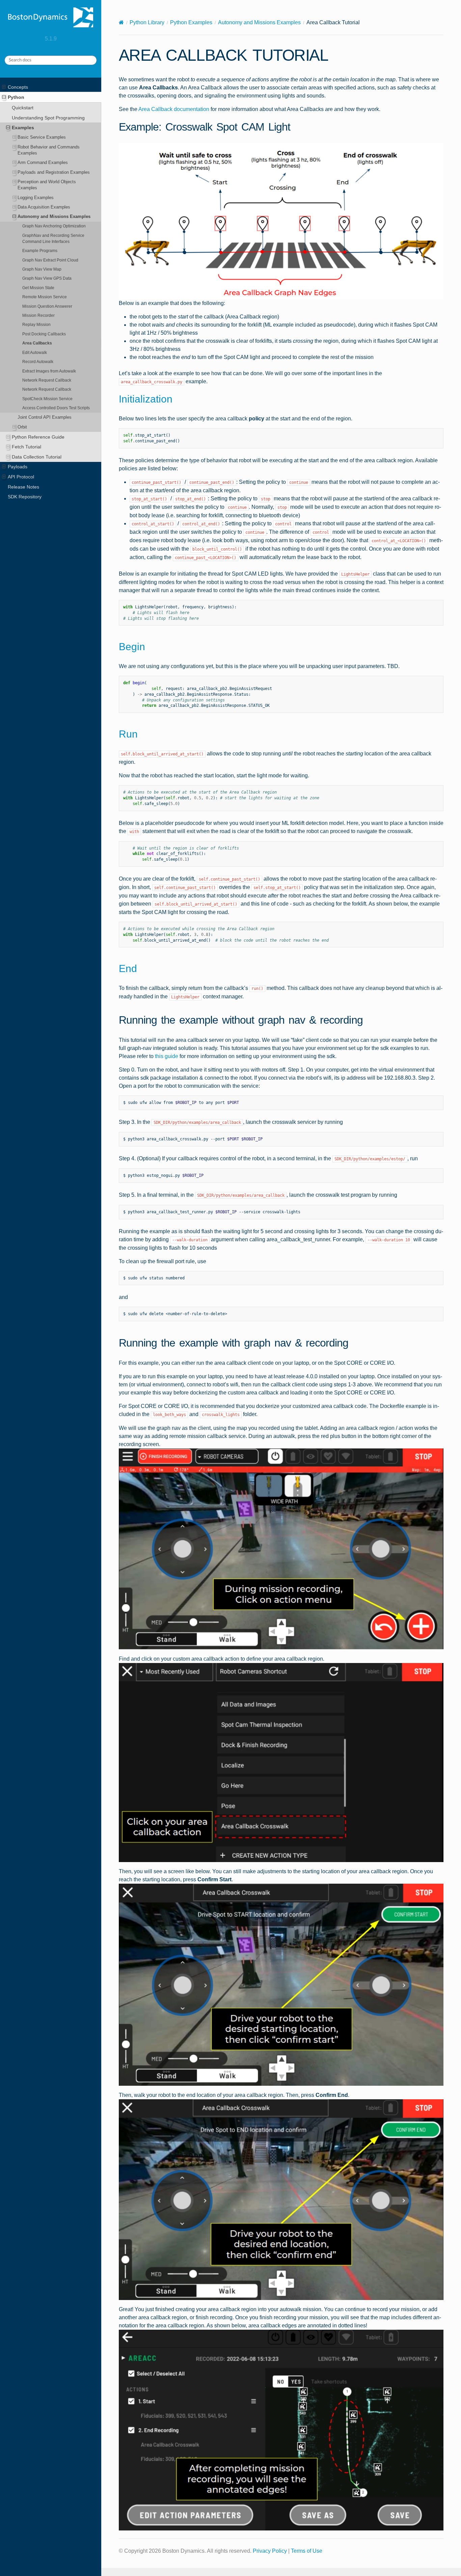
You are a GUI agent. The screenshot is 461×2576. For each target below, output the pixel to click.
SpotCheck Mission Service (47, 399)
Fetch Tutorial (26, 447)
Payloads (18, 467)
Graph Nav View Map (42, 269)
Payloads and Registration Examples (54, 172)
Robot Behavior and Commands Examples (49, 150)
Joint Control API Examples (45, 417)
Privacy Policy (270, 2551)
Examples (23, 128)
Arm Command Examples (43, 162)
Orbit (22, 427)
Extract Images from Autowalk (49, 371)
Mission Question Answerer (47, 306)
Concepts (18, 87)
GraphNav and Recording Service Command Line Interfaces (53, 238)
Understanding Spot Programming (48, 118)
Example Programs (40, 251)
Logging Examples (36, 198)
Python (16, 97)
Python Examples (191, 22)
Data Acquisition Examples (44, 207)
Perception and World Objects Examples (47, 185)
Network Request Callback (47, 380)
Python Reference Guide (38, 437)
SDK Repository (25, 497)
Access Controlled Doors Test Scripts (56, 408)
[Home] (121, 22)
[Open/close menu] (4, 87)
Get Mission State (38, 288)
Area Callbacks (37, 343)
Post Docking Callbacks (44, 334)
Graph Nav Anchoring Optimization (54, 226)
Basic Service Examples (42, 137)
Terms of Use (307, 2551)
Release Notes (23, 487)
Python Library (147, 22)
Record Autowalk (38, 362)
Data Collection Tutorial (37, 457)
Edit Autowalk (35, 352)
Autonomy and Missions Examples (54, 216)
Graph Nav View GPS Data (47, 278)
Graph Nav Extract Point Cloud (50, 260)
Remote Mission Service (45, 297)
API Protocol (21, 477)
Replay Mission (36, 324)
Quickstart (23, 108)
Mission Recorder (38, 315)
